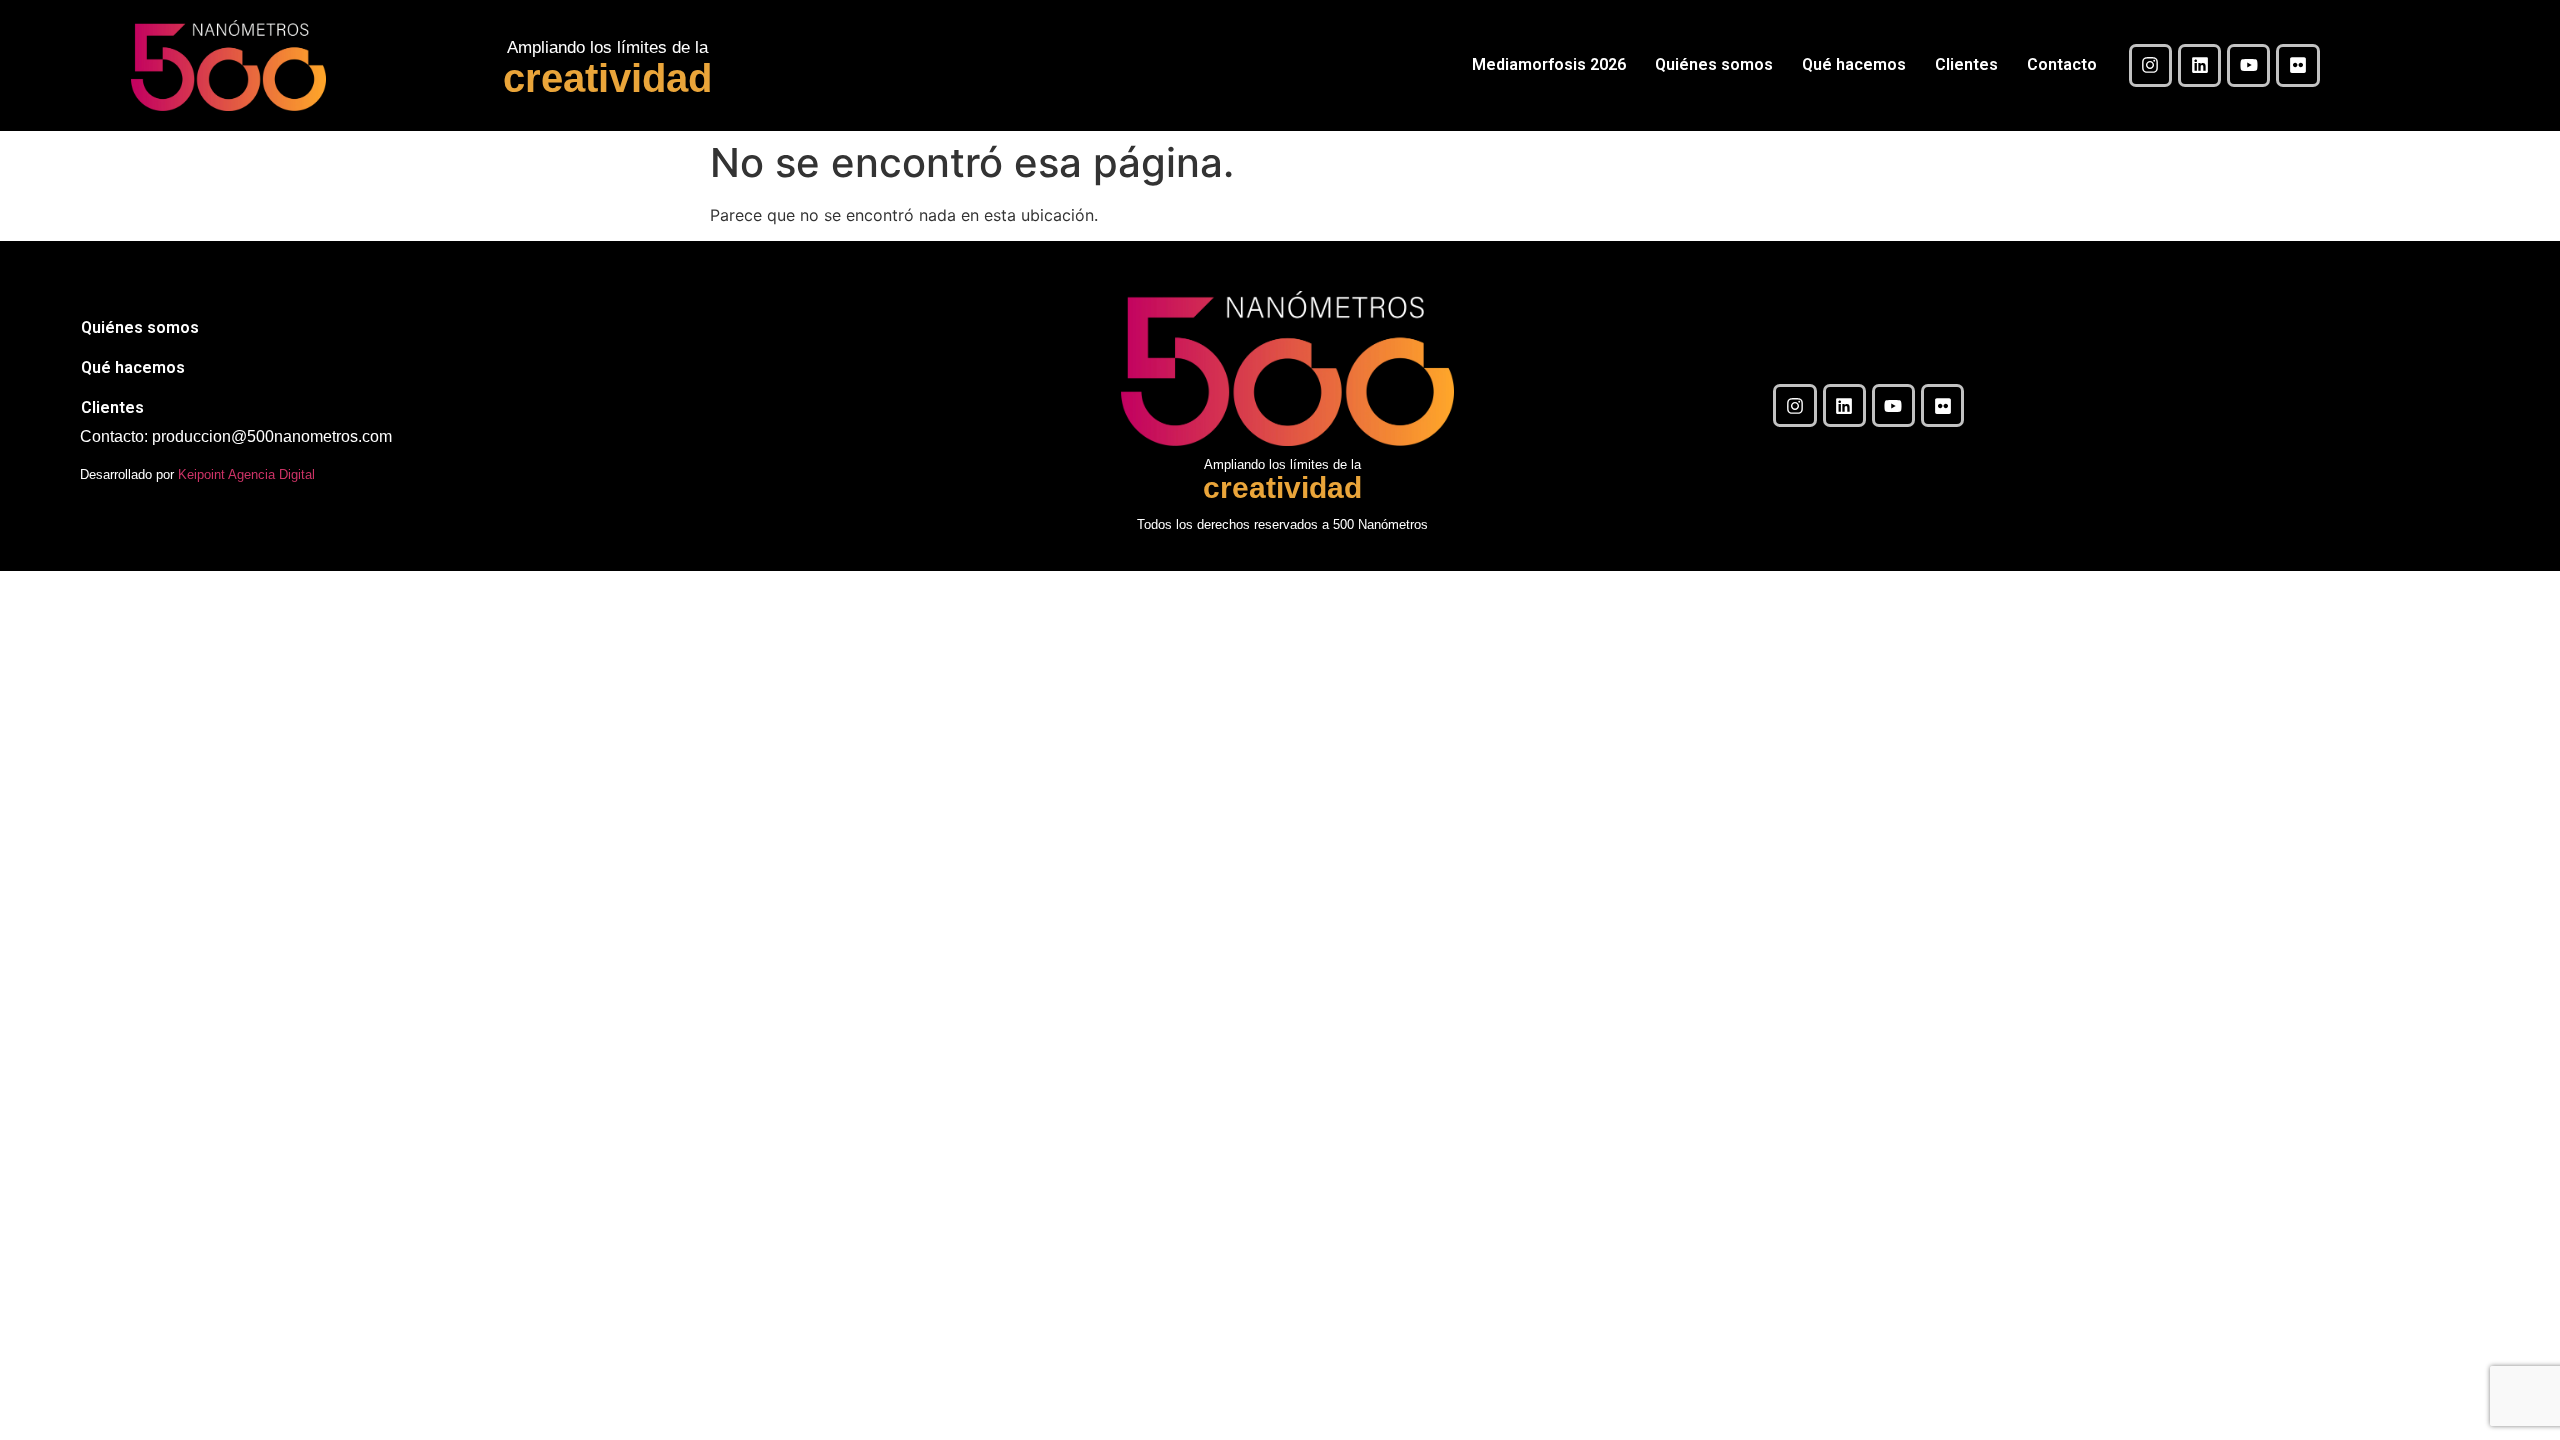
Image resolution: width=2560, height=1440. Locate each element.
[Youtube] (2248, 65)
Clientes (1966, 64)
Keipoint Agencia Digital (246, 474)
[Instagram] (2150, 65)
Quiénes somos (1714, 64)
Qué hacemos (1854, 64)
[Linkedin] (2199, 65)
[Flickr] (2297, 65)
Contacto (2062, 64)
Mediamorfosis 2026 (1549, 64)
